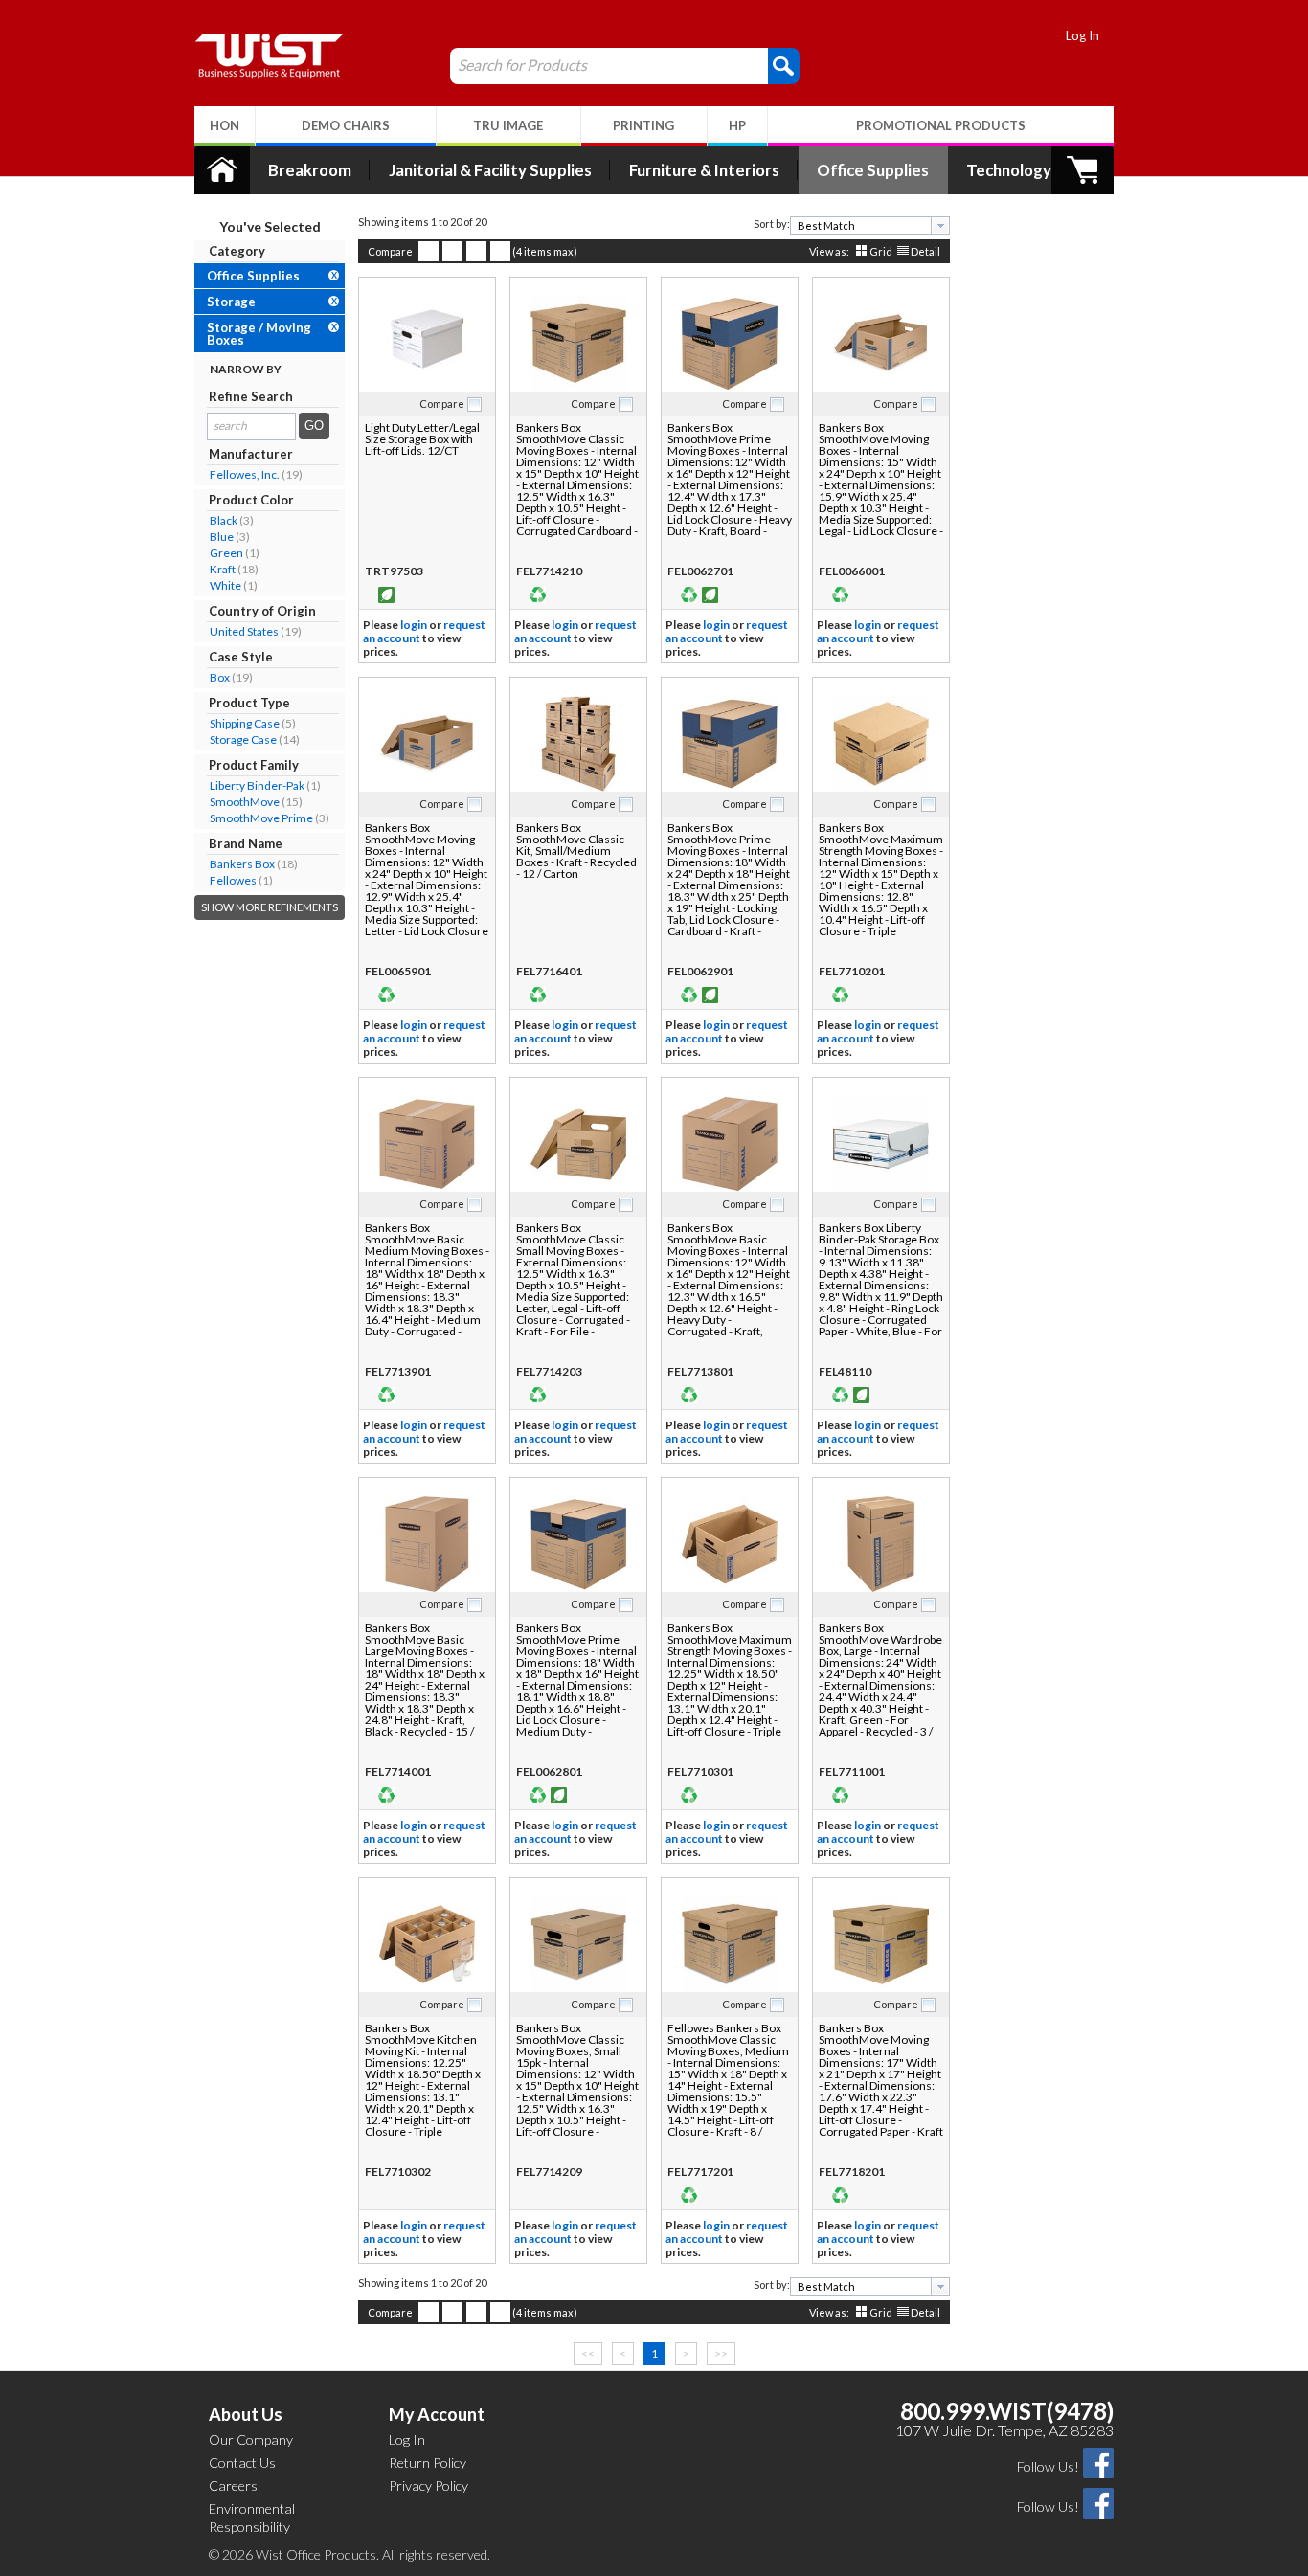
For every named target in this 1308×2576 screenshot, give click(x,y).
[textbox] (863, 225)
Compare (390, 251)
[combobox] (870, 225)
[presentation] (940, 225)
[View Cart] (1082, 170)
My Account (437, 2414)
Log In (1082, 35)
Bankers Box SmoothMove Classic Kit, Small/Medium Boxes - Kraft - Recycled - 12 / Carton (576, 851)
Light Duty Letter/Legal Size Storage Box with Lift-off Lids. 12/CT (422, 439)
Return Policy (428, 2463)
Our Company (251, 2440)
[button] (784, 65)
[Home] (222, 170)
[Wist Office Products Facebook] (1098, 2462)
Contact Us (242, 2463)
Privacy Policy (428, 2486)
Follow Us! (1048, 2466)
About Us (246, 2414)
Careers (233, 2486)
